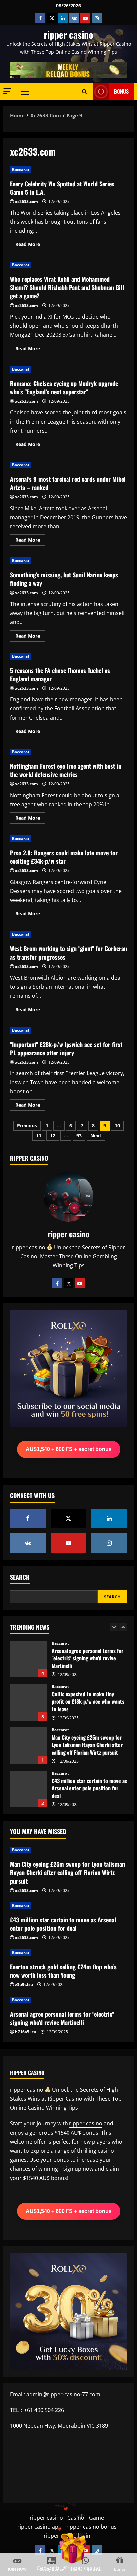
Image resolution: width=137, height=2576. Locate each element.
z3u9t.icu (24, 1985)
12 (53, 1136)
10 (117, 1126)
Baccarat (21, 169)
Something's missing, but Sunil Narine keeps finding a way (64, 579)
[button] (7, 91)
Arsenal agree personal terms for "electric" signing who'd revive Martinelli (28, 1659)
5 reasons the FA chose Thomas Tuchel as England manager (60, 675)
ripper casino (68, 34)
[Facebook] (57, 1283)
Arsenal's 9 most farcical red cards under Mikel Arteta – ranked (68, 483)
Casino (76, 2518)
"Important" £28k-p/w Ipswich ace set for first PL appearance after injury (66, 1048)
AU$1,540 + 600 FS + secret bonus (69, 1449)
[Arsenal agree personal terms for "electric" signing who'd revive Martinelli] (68, 2000)
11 (39, 1136)
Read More (30, 245)
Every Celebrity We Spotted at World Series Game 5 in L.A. (62, 188)
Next (96, 1136)
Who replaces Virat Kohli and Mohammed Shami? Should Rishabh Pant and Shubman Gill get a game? (67, 287)
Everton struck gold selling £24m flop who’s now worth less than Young (63, 1971)
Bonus (121, 91)
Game (97, 2518)
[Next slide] (123, 1627)
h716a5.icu (26, 2032)
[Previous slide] (114, 1627)
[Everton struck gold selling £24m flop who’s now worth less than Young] (68, 1953)
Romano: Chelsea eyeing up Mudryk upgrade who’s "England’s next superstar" (64, 388)
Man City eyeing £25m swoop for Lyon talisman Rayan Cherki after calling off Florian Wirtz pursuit (28, 1746)
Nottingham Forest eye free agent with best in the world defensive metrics (66, 770)
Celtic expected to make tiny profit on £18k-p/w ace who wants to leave (28, 1702)
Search (20, 1577)
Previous (27, 1126)
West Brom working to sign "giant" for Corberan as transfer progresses (68, 952)
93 (79, 1136)
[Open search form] (85, 92)
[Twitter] (68, 1283)
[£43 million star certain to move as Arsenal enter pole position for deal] (68, 1906)
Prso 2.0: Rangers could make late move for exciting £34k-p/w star (64, 857)
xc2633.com (26, 201)
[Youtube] (80, 1283)
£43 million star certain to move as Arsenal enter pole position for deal (28, 1789)
